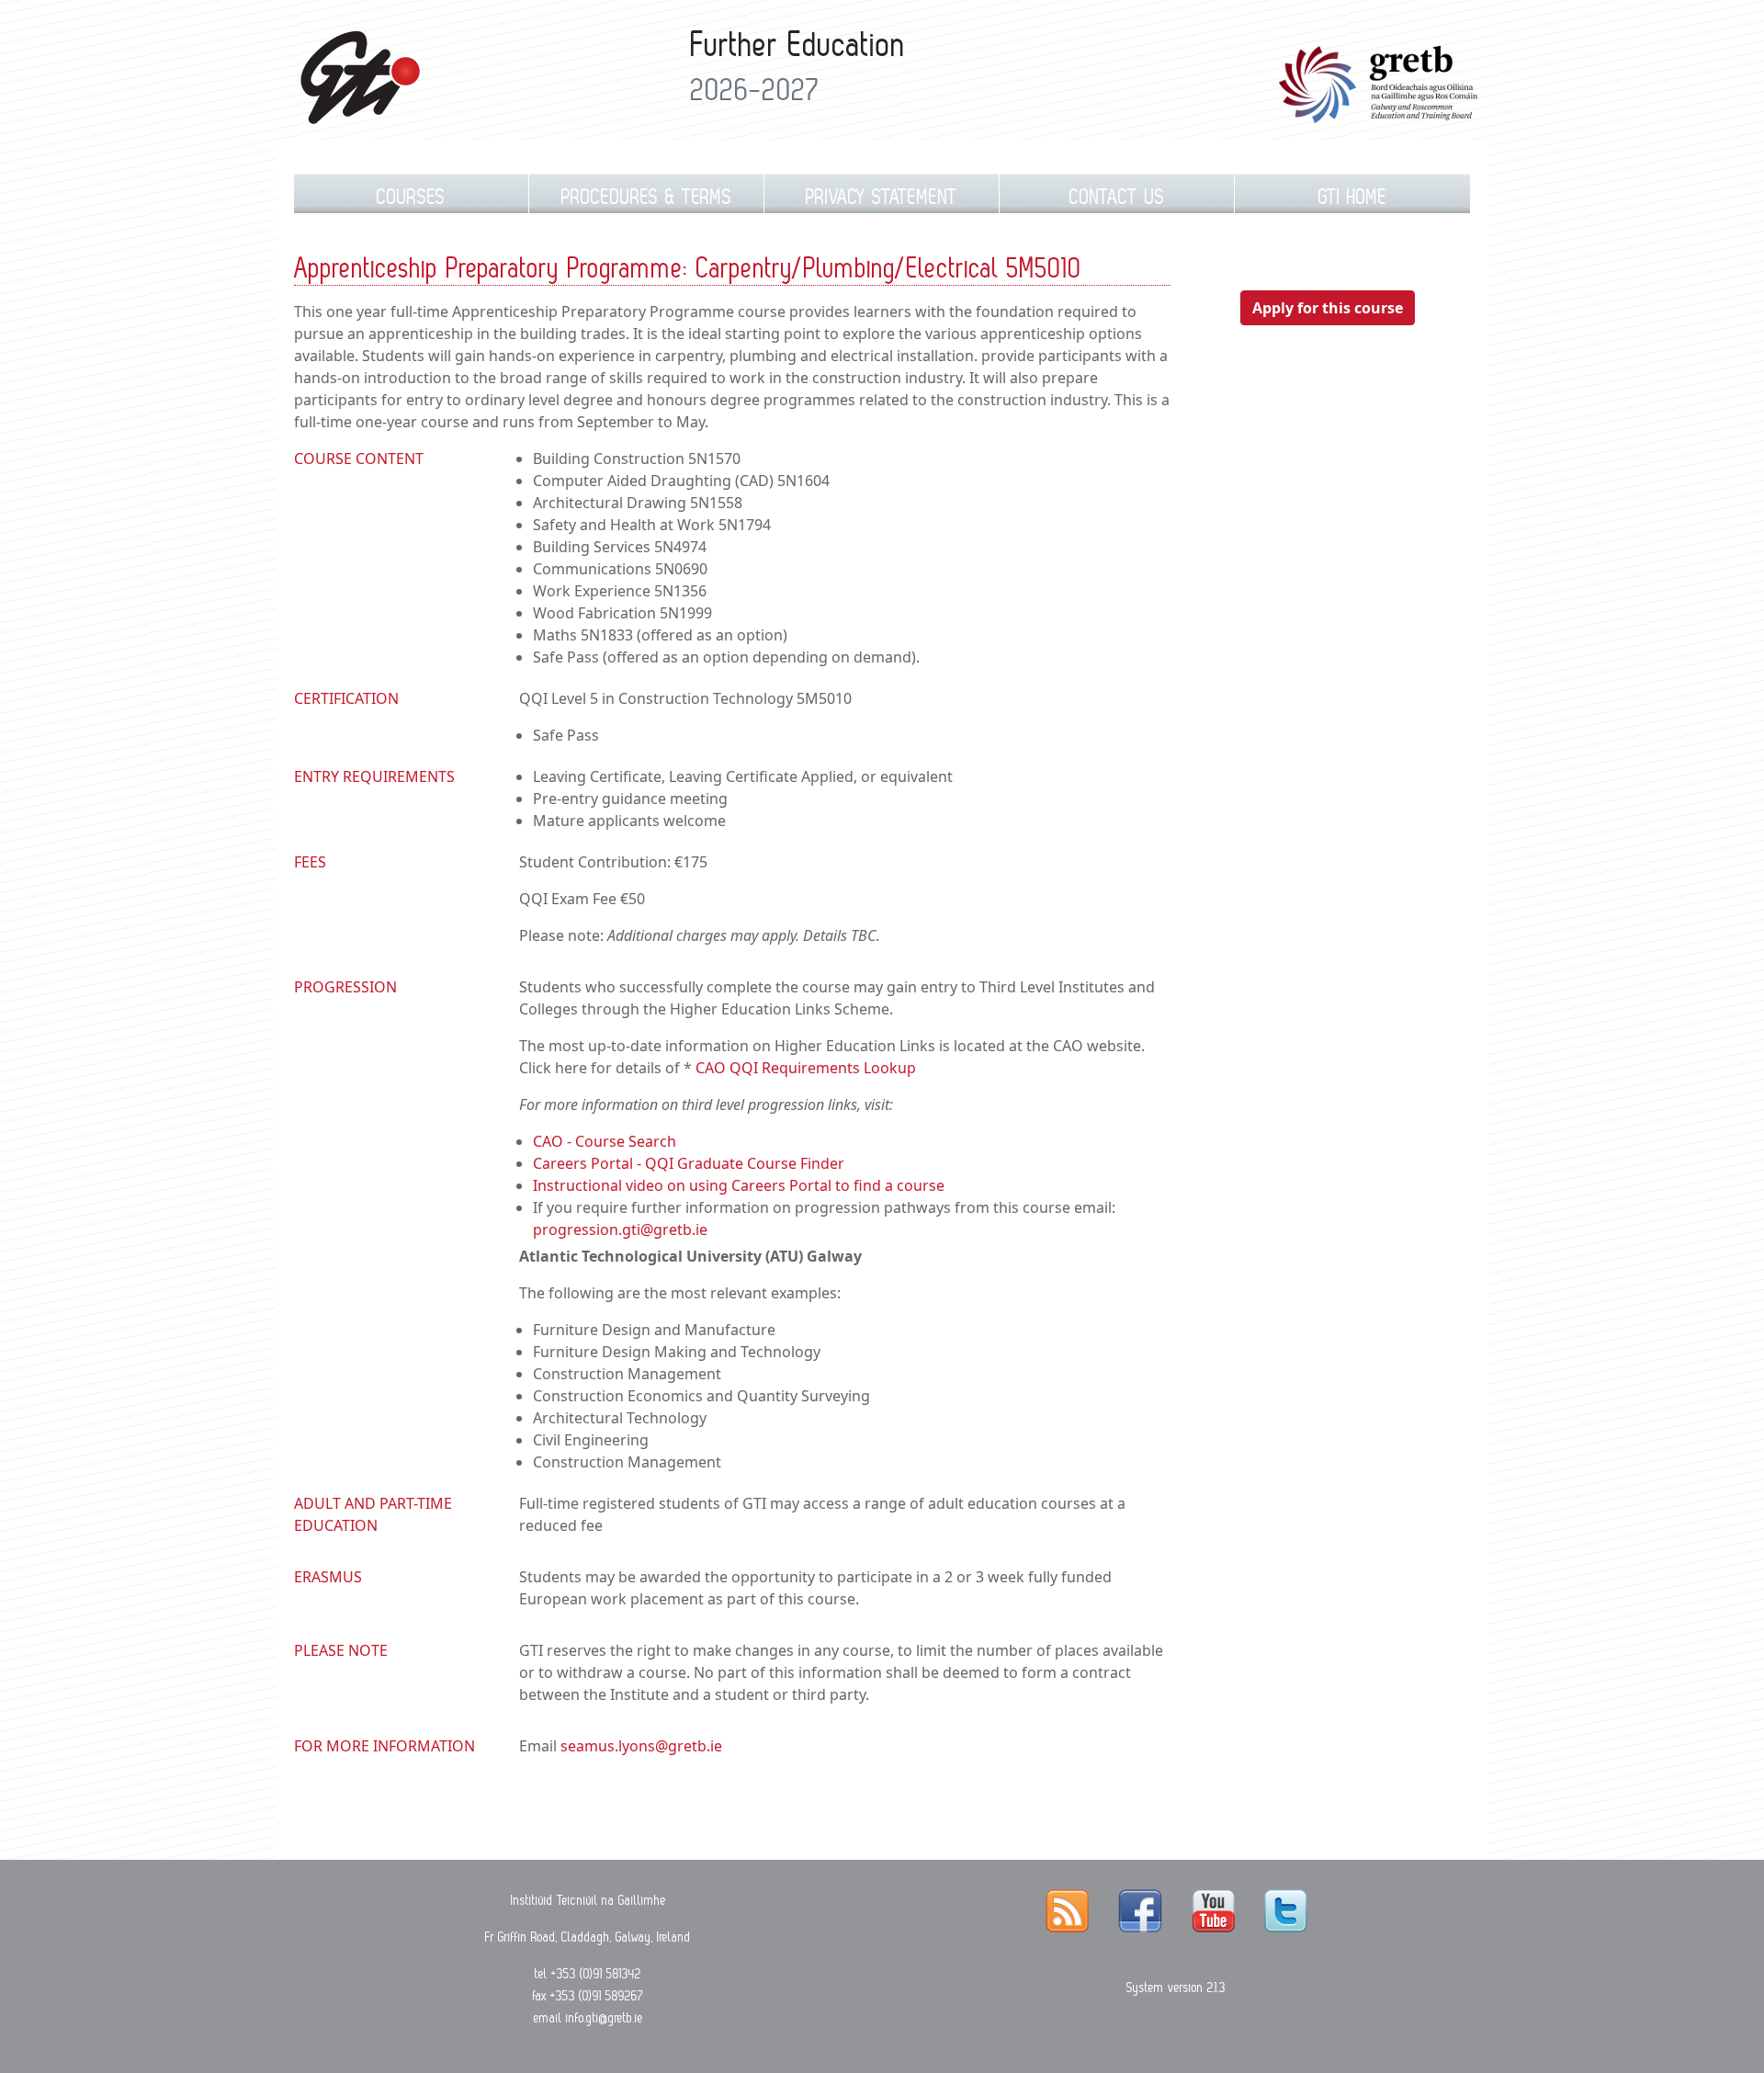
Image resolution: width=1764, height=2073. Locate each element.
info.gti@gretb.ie (605, 2018)
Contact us (1117, 197)
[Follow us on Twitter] (1286, 1910)
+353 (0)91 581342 (596, 1974)
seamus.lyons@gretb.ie (641, 1746)
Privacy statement (882, 197)
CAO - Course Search (605, 1141)
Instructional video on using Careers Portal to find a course (739, 1185)
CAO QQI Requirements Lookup (806, 1068)
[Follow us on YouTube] (1213, 1910)
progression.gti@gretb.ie (620, 1229)
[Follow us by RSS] (1067, 1910)
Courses (411, 197)
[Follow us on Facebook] (1140, 1910)
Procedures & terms (647, 197)
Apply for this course (1328, 308)
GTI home (1353, 197)
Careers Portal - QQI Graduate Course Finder (689, 1163)
